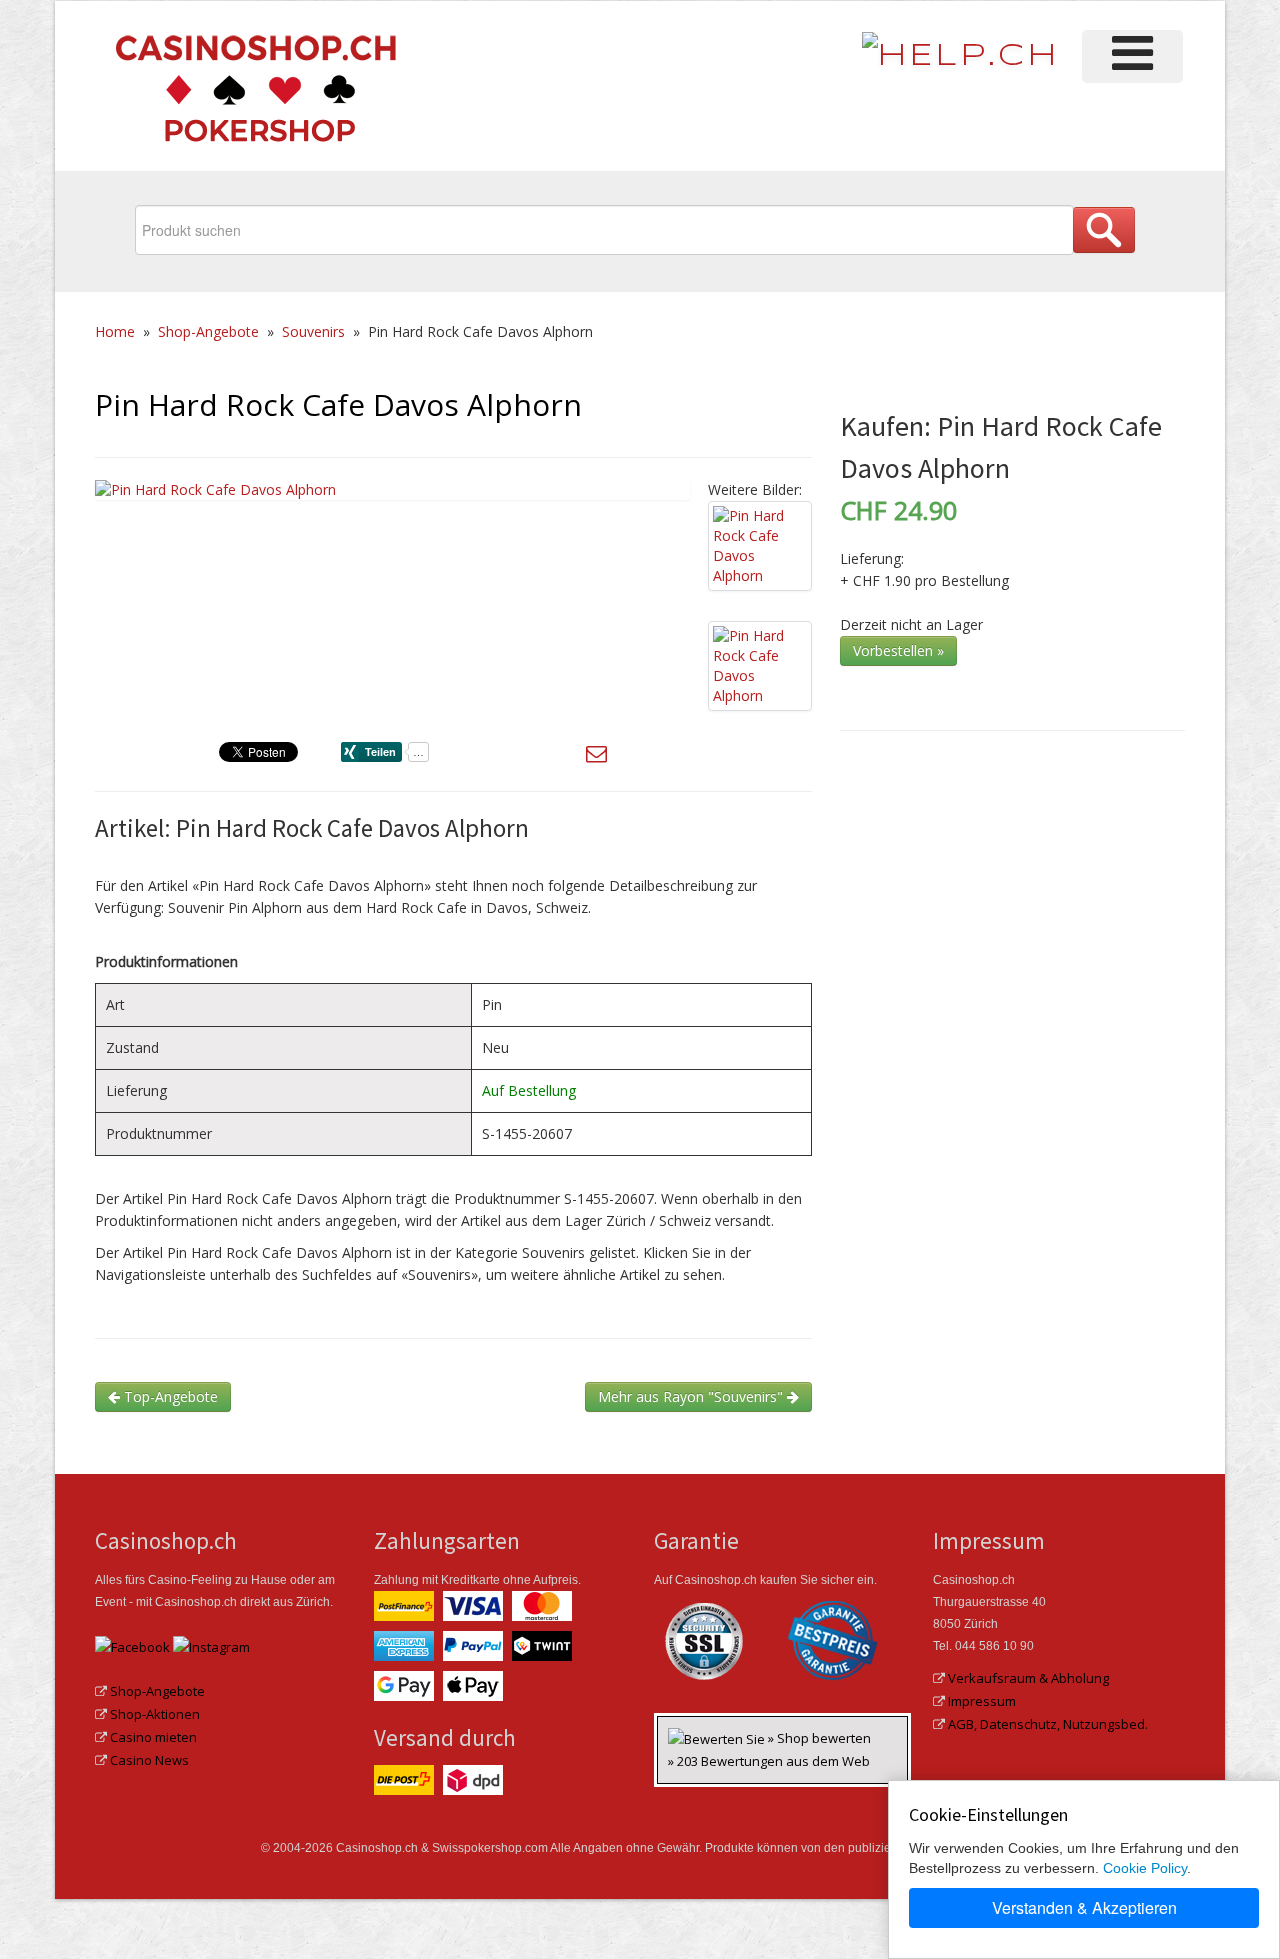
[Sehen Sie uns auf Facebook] (132, 1646)
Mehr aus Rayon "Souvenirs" (692, 1396)
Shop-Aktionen (155, 1714)
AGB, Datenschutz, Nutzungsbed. (1048, 1724)
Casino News (149, 1760)
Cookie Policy (1145, 1868)
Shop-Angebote (208, 331)
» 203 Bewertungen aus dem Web (769, 1761)
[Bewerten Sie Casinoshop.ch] (718, 1738)
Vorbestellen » (898, 650)
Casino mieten (153, 1737)
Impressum (982, 1701)
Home (115, 331)
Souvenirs (313, 331)
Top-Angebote (169, 1396)
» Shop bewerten (819, 1738)
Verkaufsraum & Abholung (1028, 1678)
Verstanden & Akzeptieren (1084, 1907)
